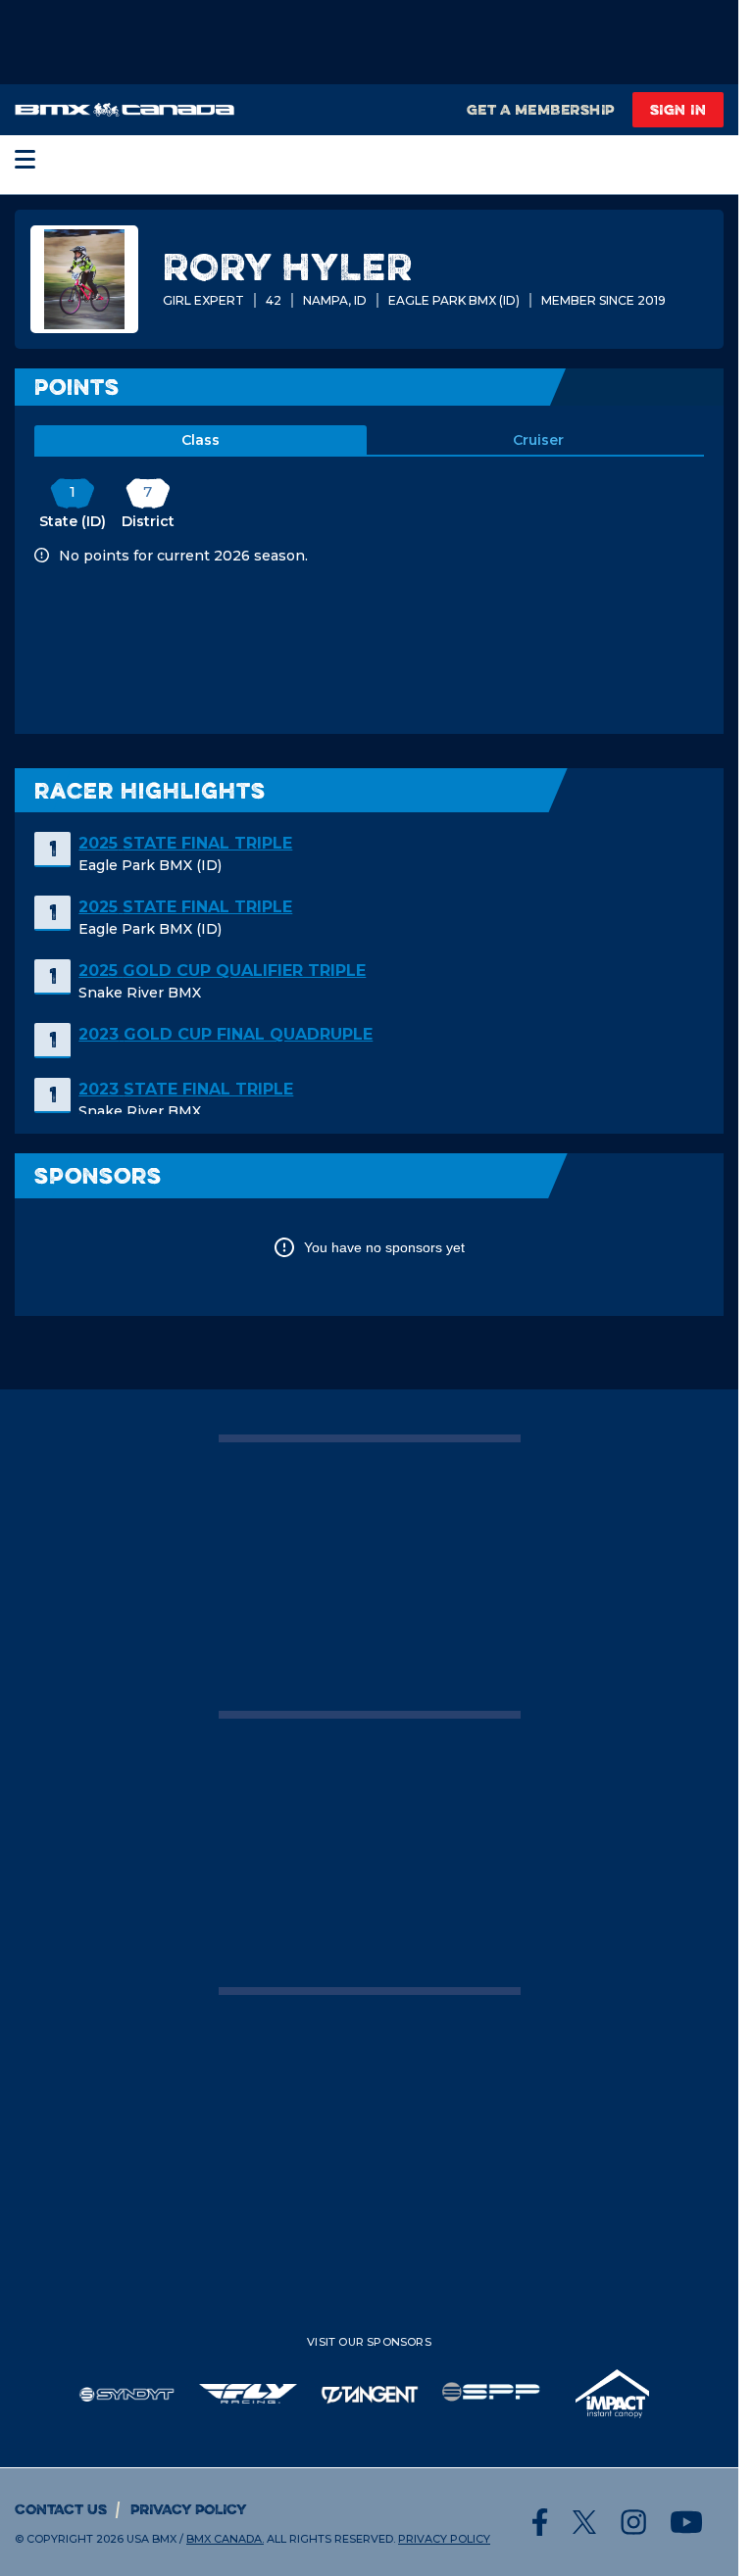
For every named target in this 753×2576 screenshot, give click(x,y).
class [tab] (201, 440)
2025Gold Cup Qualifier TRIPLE (222, 971)
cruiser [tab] (538, 440)
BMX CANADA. (225, 2539)
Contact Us (61, 2509)
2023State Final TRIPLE (186, 1089)
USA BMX (151, 2539)
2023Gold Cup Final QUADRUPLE (226, 1034)
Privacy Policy (189, 2509)
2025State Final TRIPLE (185, 843)
